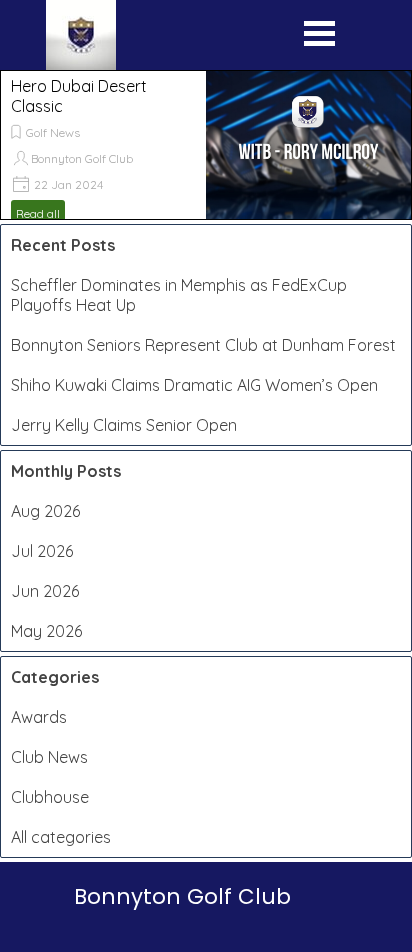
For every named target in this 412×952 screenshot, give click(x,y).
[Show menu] (319, 38)
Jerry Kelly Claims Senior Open (124, 425)
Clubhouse (50, 797)
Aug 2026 (45, 511)
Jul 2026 (42, 551)
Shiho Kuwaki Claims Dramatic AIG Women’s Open (194, 385)
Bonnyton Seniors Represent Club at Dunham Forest (203, 345)
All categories (61, 837)
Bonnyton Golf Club (82, 158)
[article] (206, 145)
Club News (49, 757)
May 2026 (46, 631)
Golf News (53, 132)
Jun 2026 (45, 591)
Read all (38, 213)
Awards (39, 717)
